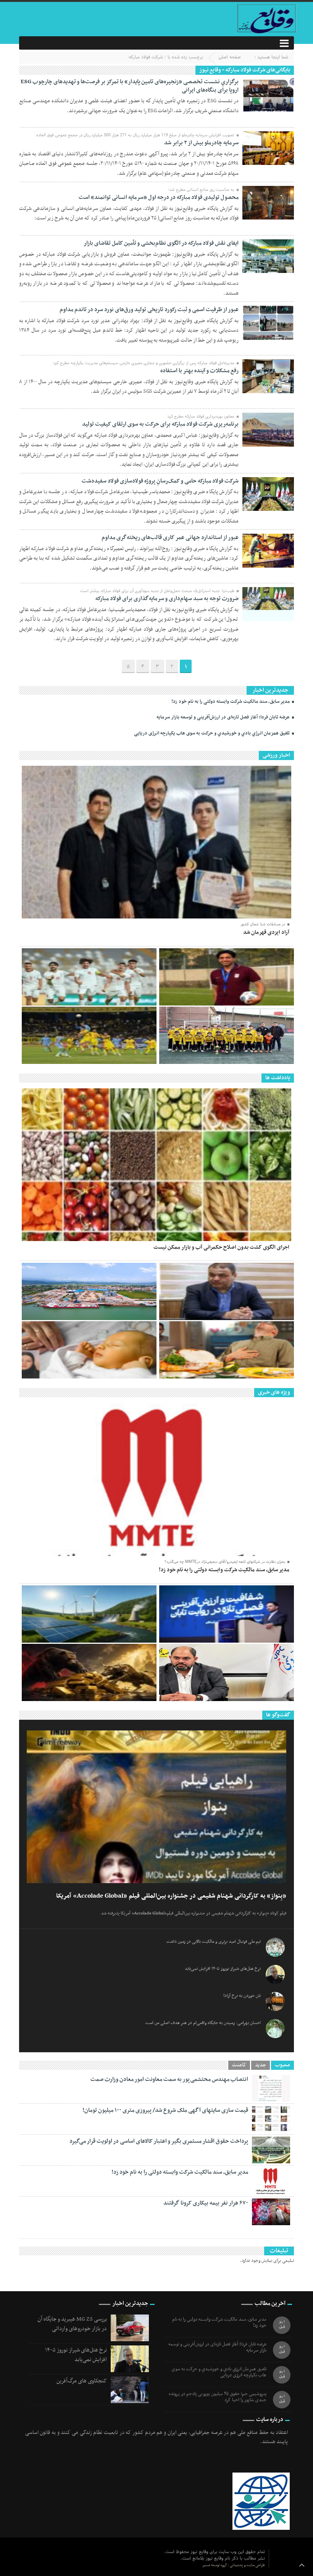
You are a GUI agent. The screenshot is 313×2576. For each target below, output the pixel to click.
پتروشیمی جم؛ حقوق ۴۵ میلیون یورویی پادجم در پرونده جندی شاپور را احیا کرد (218, 2397)
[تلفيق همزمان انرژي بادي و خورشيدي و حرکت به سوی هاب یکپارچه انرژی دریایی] (89, 1614)
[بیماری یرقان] (89, 1350)
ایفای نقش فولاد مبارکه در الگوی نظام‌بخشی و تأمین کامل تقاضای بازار (161, 243)
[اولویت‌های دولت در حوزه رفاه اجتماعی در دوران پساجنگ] (227, 1291)
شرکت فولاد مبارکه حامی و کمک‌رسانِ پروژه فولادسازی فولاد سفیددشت (160, 481)
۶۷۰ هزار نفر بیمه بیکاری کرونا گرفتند (206, 2203)
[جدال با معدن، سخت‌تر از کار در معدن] (89, 1035)
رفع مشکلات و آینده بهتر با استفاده (199, 371)
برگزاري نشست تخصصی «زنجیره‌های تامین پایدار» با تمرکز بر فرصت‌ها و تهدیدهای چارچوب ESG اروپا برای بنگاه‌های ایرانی (130, 86)
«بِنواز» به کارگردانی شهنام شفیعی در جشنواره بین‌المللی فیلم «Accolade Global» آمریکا (171, 1896)
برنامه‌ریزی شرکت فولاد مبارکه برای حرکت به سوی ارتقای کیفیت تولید (160, 424)
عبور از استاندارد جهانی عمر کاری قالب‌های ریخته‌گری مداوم (170, 537)
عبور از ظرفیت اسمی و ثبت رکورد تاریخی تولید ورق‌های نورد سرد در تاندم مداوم (149, 310)
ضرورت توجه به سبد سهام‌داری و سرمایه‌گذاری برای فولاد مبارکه (167, 599)
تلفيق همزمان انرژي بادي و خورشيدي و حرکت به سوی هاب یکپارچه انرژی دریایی (212, 733)
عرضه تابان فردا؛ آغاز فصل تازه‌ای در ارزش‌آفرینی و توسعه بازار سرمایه (224, 717)
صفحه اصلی (230, 57)
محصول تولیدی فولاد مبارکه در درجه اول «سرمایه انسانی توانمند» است (159, 197)
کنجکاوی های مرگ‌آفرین (82, 2381)
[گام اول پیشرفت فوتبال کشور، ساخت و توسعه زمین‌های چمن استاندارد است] (227, 977)
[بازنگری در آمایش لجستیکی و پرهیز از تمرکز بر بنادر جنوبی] (89, 1291)
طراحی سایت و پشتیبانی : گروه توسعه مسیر (234, 2565)
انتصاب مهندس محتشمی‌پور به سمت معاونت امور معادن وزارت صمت (169, 2079)
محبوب (282, 2065)
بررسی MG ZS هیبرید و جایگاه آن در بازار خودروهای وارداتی (72, 2324)
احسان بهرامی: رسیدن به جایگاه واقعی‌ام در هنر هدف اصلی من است (203, 2023)
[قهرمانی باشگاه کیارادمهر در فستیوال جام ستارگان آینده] (227, 1035)
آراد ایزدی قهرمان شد (266, 932)
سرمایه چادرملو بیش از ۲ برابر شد (201, 143)
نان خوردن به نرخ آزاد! (242, 1996)
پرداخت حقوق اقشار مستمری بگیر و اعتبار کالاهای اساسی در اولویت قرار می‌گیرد (159, 2141)
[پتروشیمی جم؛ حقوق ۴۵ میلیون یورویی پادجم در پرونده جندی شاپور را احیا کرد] (227, 1672)
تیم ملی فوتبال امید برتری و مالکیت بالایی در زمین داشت (214, 1942)
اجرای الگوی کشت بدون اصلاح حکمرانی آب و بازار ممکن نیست (221, 1247)
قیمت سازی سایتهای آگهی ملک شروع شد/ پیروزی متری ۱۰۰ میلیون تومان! (165, 2110)
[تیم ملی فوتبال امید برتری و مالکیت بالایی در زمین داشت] (89, 977)
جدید (261, 2065)
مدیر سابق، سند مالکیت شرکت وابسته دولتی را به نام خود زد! (231, 702)
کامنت (239, 2065)
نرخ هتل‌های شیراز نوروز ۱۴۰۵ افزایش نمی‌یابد (223, 1969)
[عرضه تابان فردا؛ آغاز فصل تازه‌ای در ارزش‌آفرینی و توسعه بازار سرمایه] (227, 1614)
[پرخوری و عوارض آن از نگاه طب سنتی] (227, 1350)
